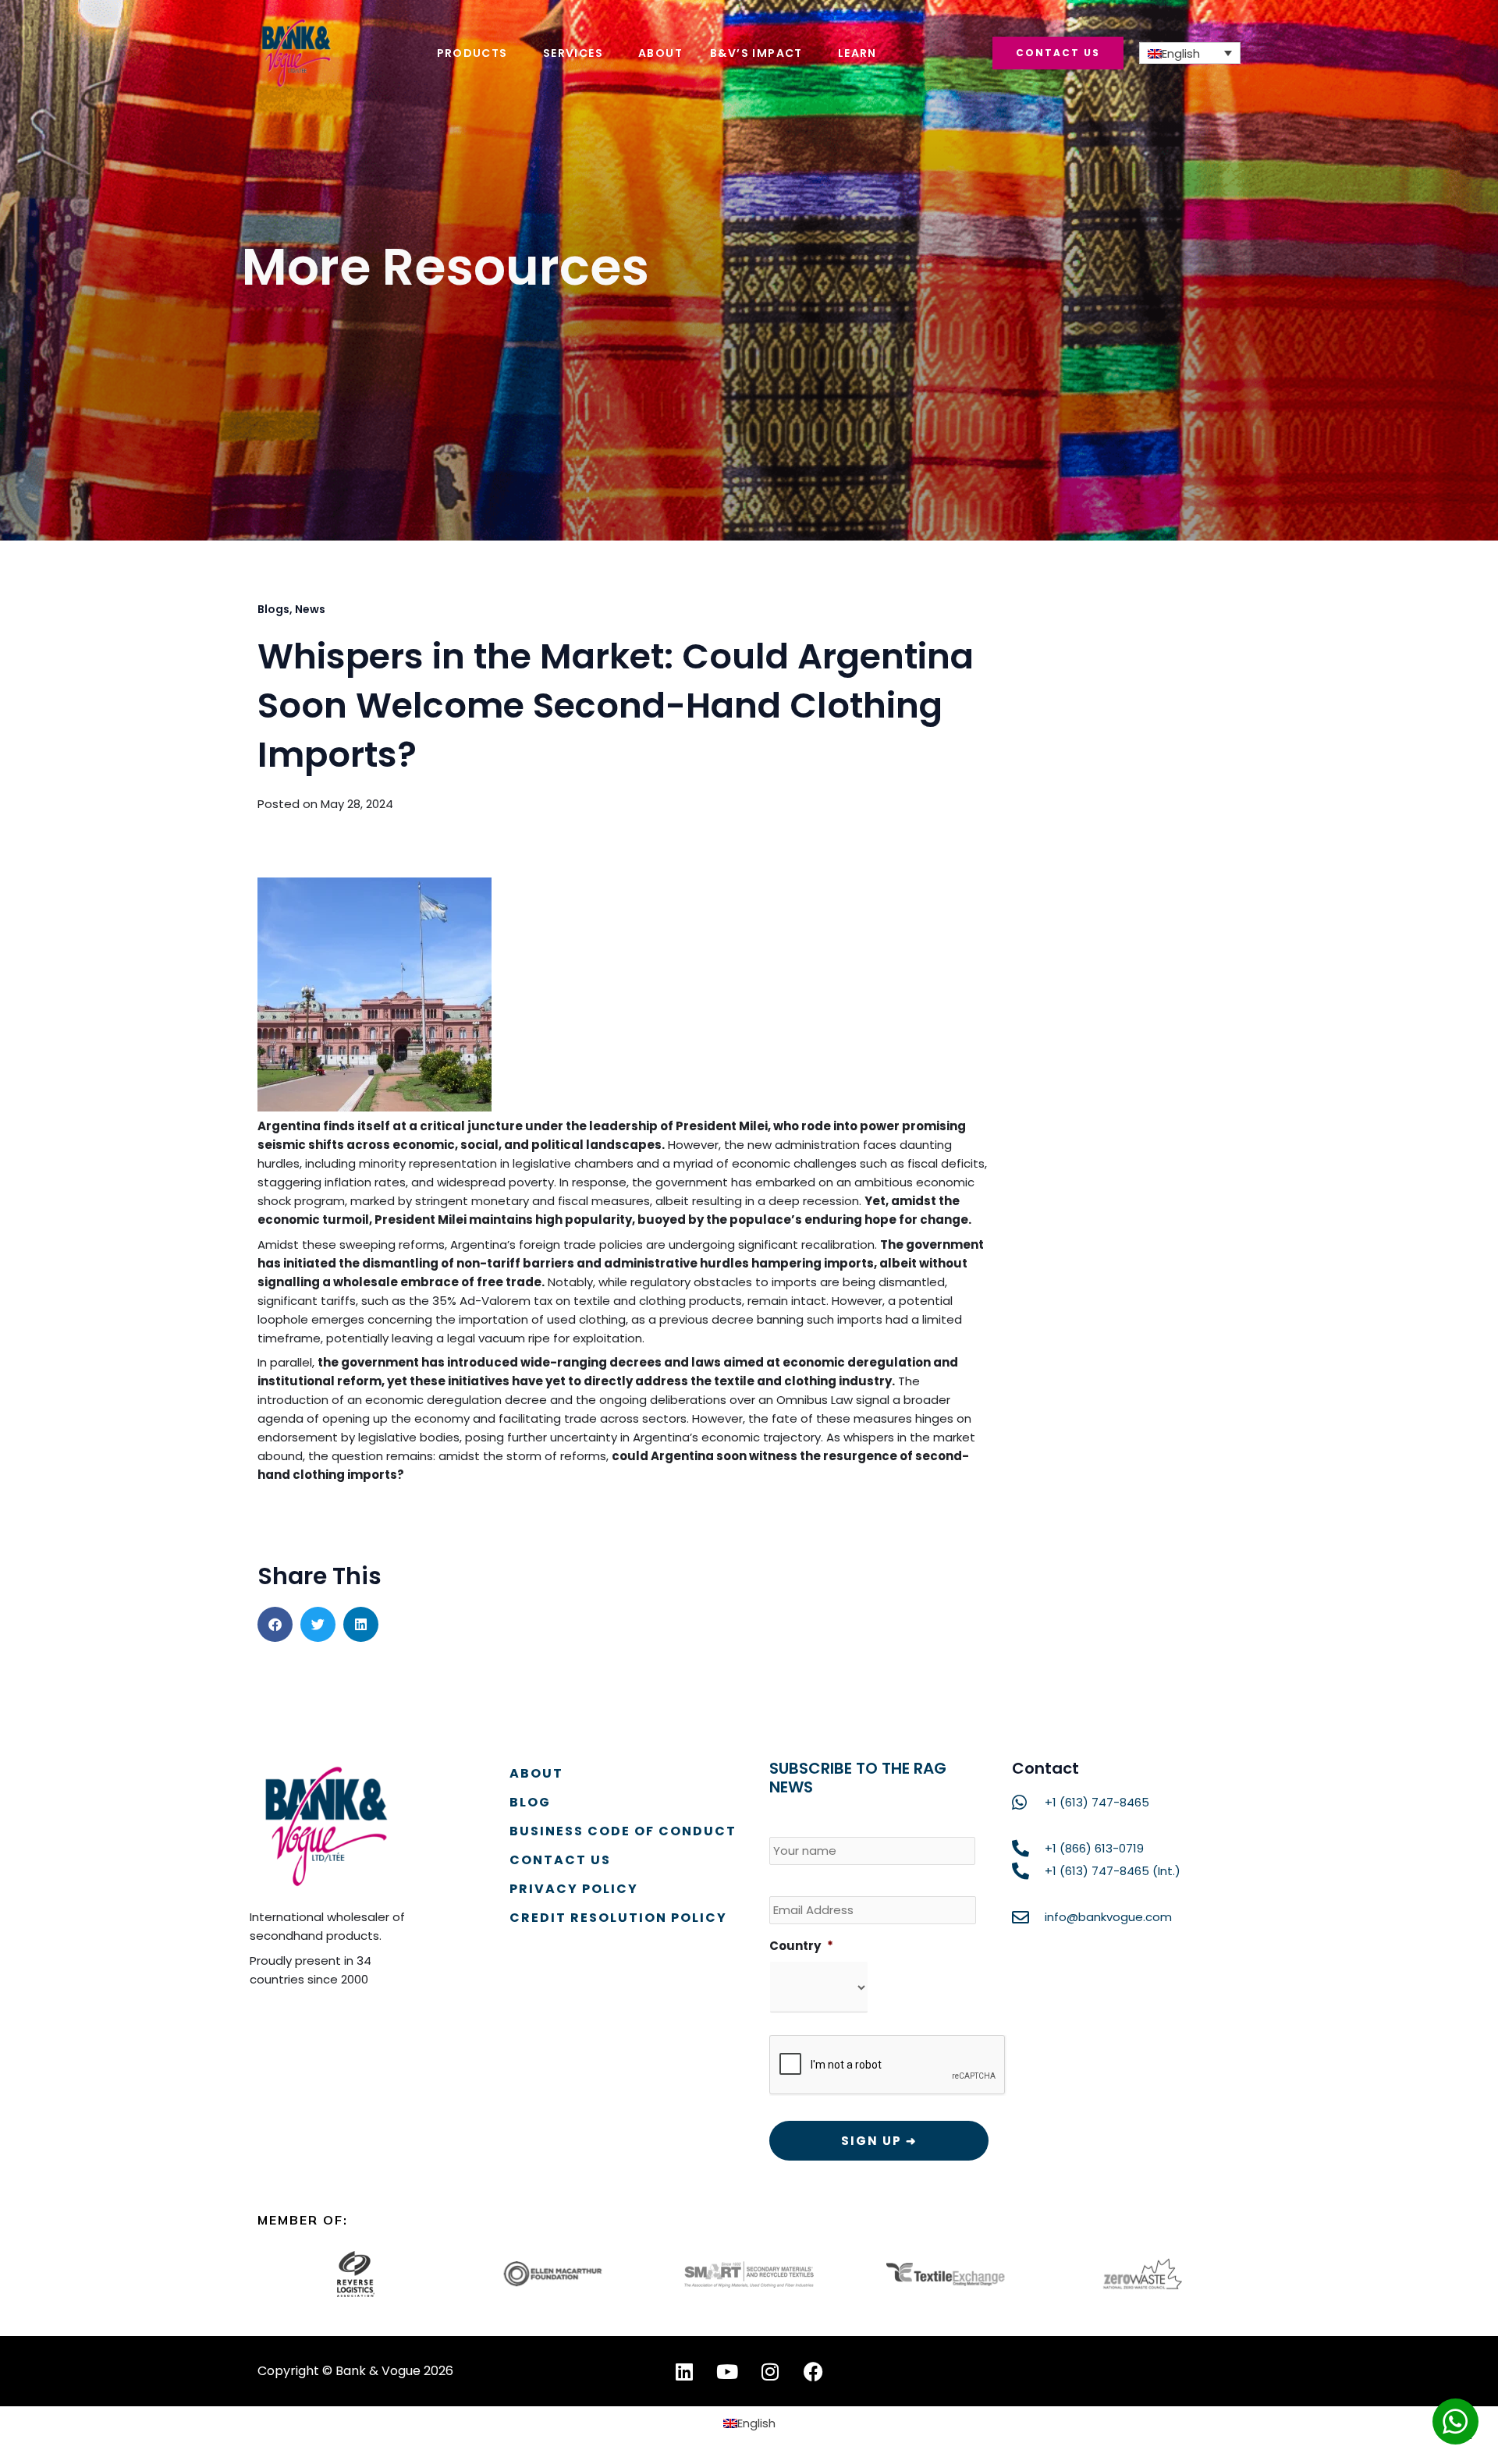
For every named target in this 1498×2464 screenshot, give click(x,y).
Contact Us (560, 1860)
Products (472, 53)
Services (573, 53)
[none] (1190, 53)
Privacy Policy (574, 1889)
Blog (530, 1802)
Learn (857, 53)
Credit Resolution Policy (618, 1918)
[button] (275, 1624)
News (310, 609)
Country (801, 1946)
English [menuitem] (1181, 53)
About (660, 53)
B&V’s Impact (756, 53)
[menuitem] (1190, 53)
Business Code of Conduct (623, 1831)
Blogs (273, 609)
